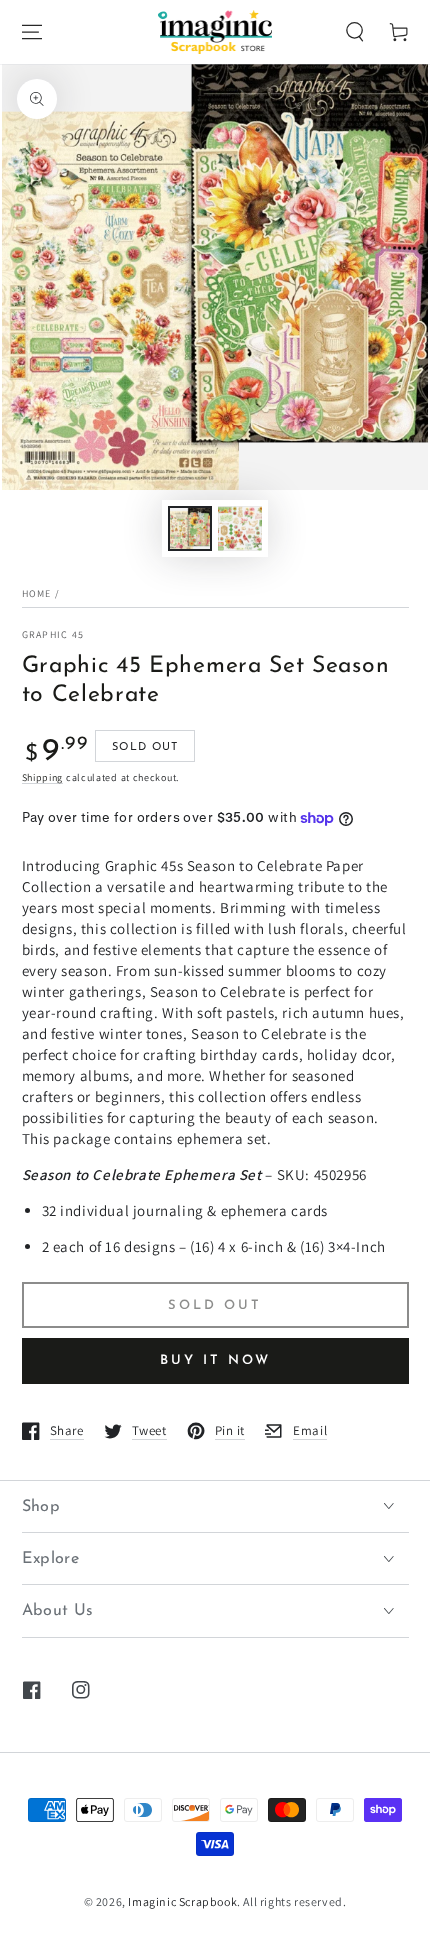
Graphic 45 (53, 634)
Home (37, 593)
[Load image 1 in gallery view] (190, 528)
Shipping (43, 777)
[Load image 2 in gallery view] (240, 528)
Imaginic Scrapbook (182, 1901)
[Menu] (32, 32)
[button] (355, 32)
